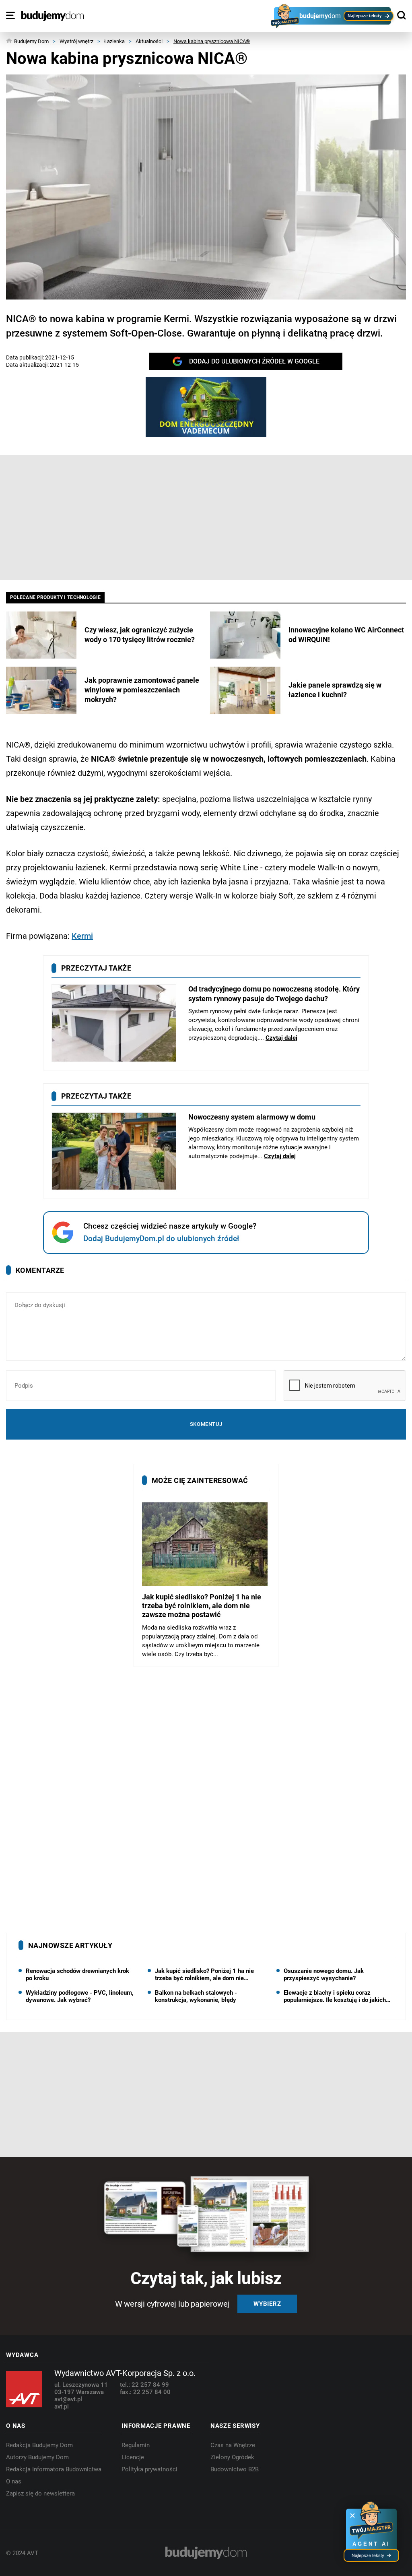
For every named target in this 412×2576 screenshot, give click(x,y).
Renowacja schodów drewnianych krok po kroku (77, 1975)
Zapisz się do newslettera (40, 2493)
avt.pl (62, 2407)
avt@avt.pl (68, 2399)
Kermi (82, 936)
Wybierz (267, 2304)
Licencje (133, 2457)
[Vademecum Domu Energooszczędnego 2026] (206, 407)
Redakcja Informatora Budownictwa (54, 2469)
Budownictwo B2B (235, 2469)
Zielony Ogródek (232, 2457)
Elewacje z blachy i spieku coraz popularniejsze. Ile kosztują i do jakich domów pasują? (335, 1996)
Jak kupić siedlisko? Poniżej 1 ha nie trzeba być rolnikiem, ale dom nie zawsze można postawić (204, 1975)
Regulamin (136, 2445)
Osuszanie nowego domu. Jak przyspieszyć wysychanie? (324, 1975)
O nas (14, 2481)
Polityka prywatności (149, 2469)
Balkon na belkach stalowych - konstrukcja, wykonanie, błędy (196, 1996)
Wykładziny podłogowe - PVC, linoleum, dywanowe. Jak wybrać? (80, 1996)
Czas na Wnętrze (233, 2445)
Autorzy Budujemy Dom (37, 2457)
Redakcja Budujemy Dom (39, 2445)
